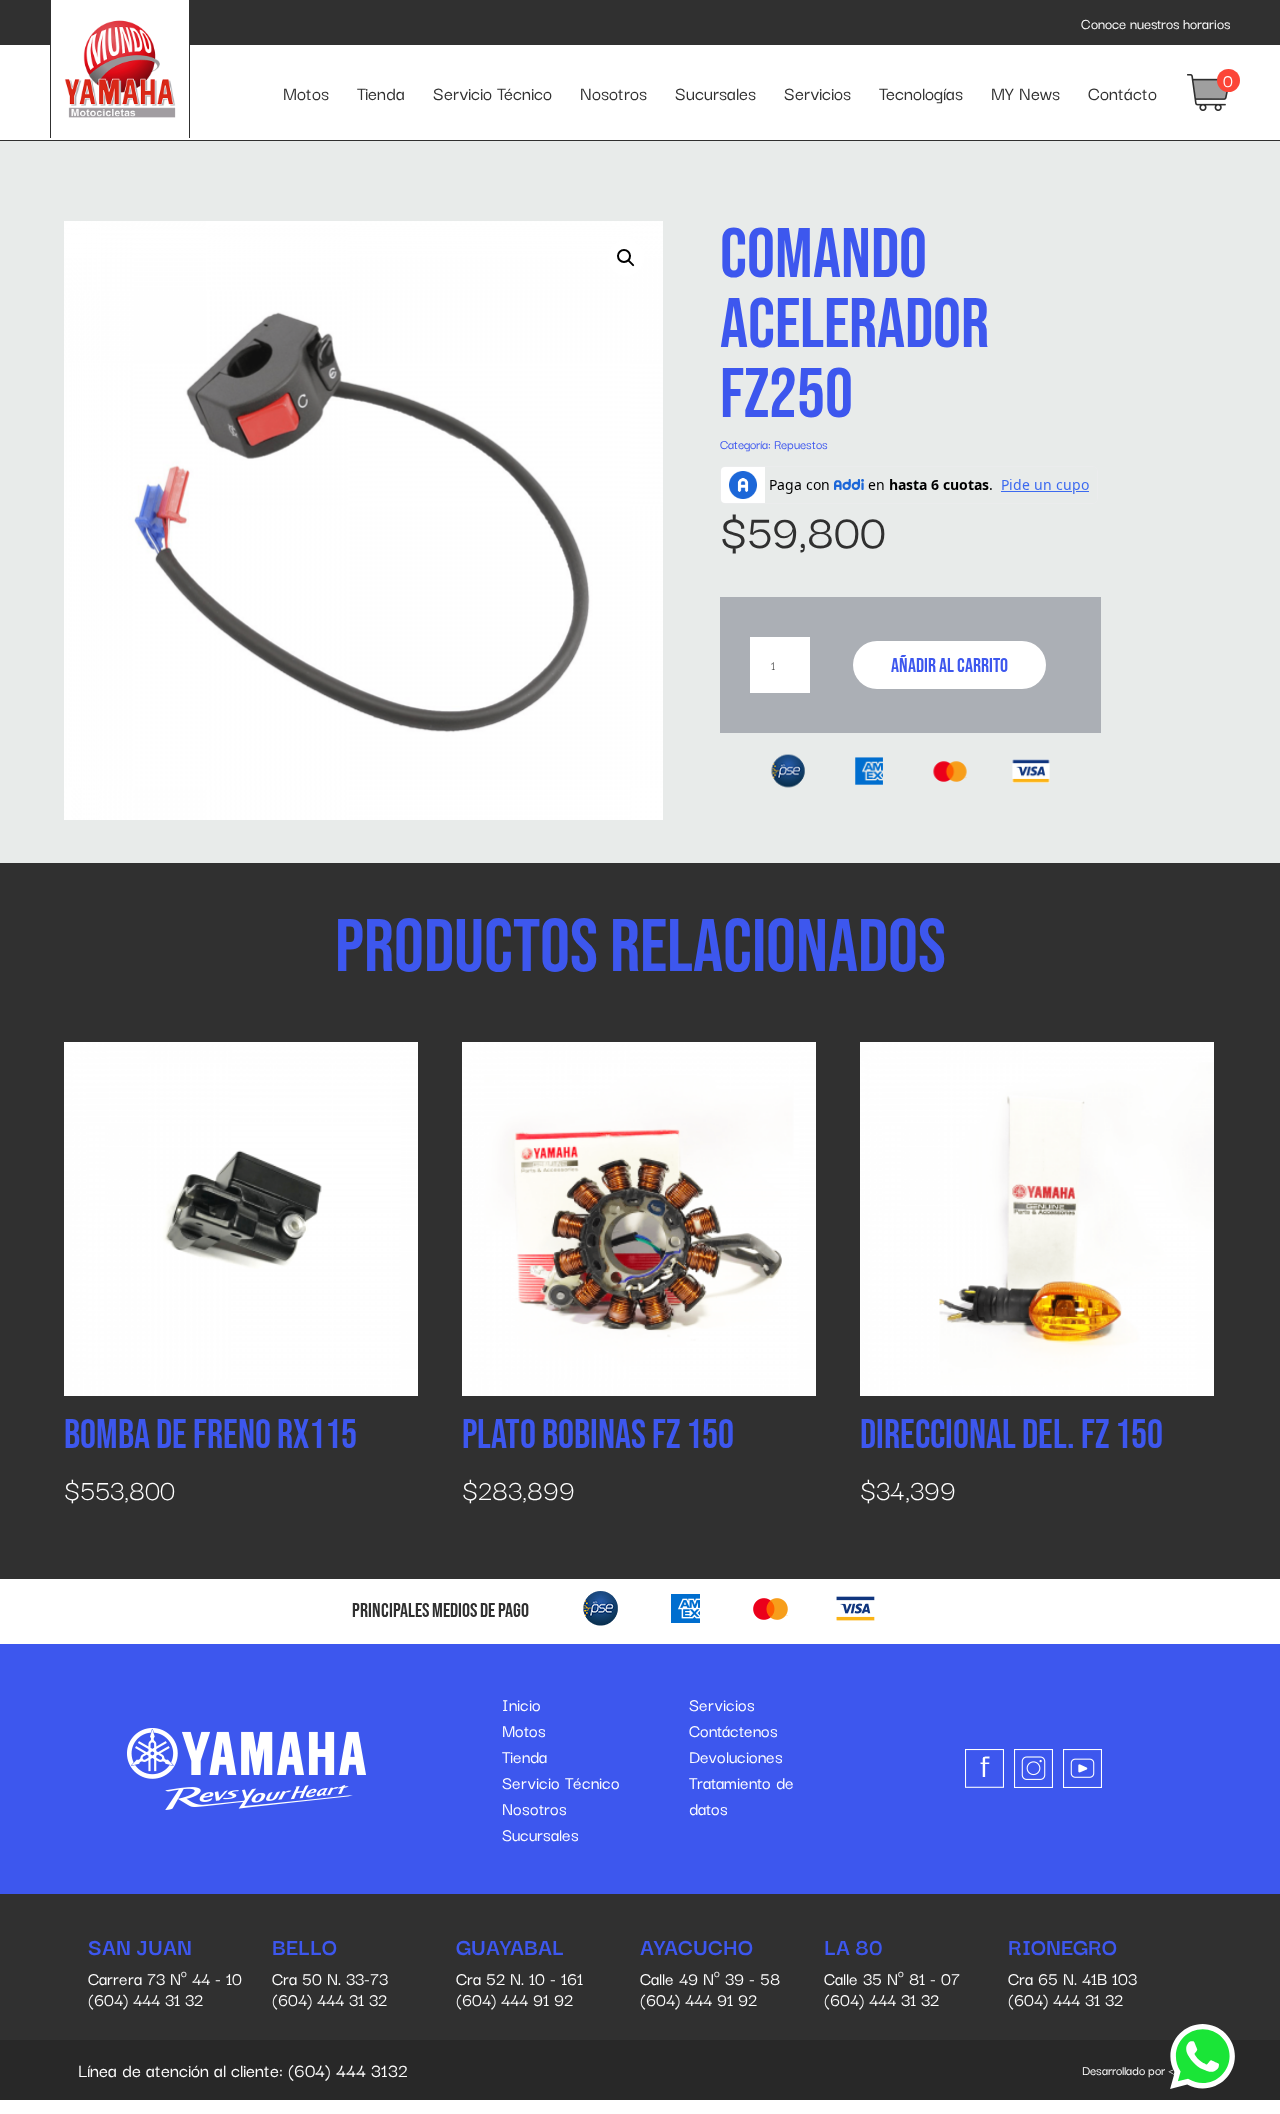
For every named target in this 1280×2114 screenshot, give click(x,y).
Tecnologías (921, 92)
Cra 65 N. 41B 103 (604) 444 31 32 (1072, 1973)
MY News (1025, 92)
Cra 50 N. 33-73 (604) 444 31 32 (330, 1973)
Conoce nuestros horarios (1155, 23)
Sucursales (715, 92)
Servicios (817, 92)
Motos (306, 92)
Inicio (521, 1704)
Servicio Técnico (492, 92)
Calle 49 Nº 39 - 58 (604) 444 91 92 (710, 1973)
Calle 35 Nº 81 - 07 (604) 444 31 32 (892, 1973)
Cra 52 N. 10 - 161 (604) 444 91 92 (519, 1973)
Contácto (1122, 92)
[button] (626, 258)
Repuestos (801, 443)
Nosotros (613, 92)
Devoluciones (736, 1756)
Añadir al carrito (949, 666)
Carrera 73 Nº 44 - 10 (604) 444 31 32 (165, 1973)
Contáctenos (733, 1730)
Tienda (381, 92)
